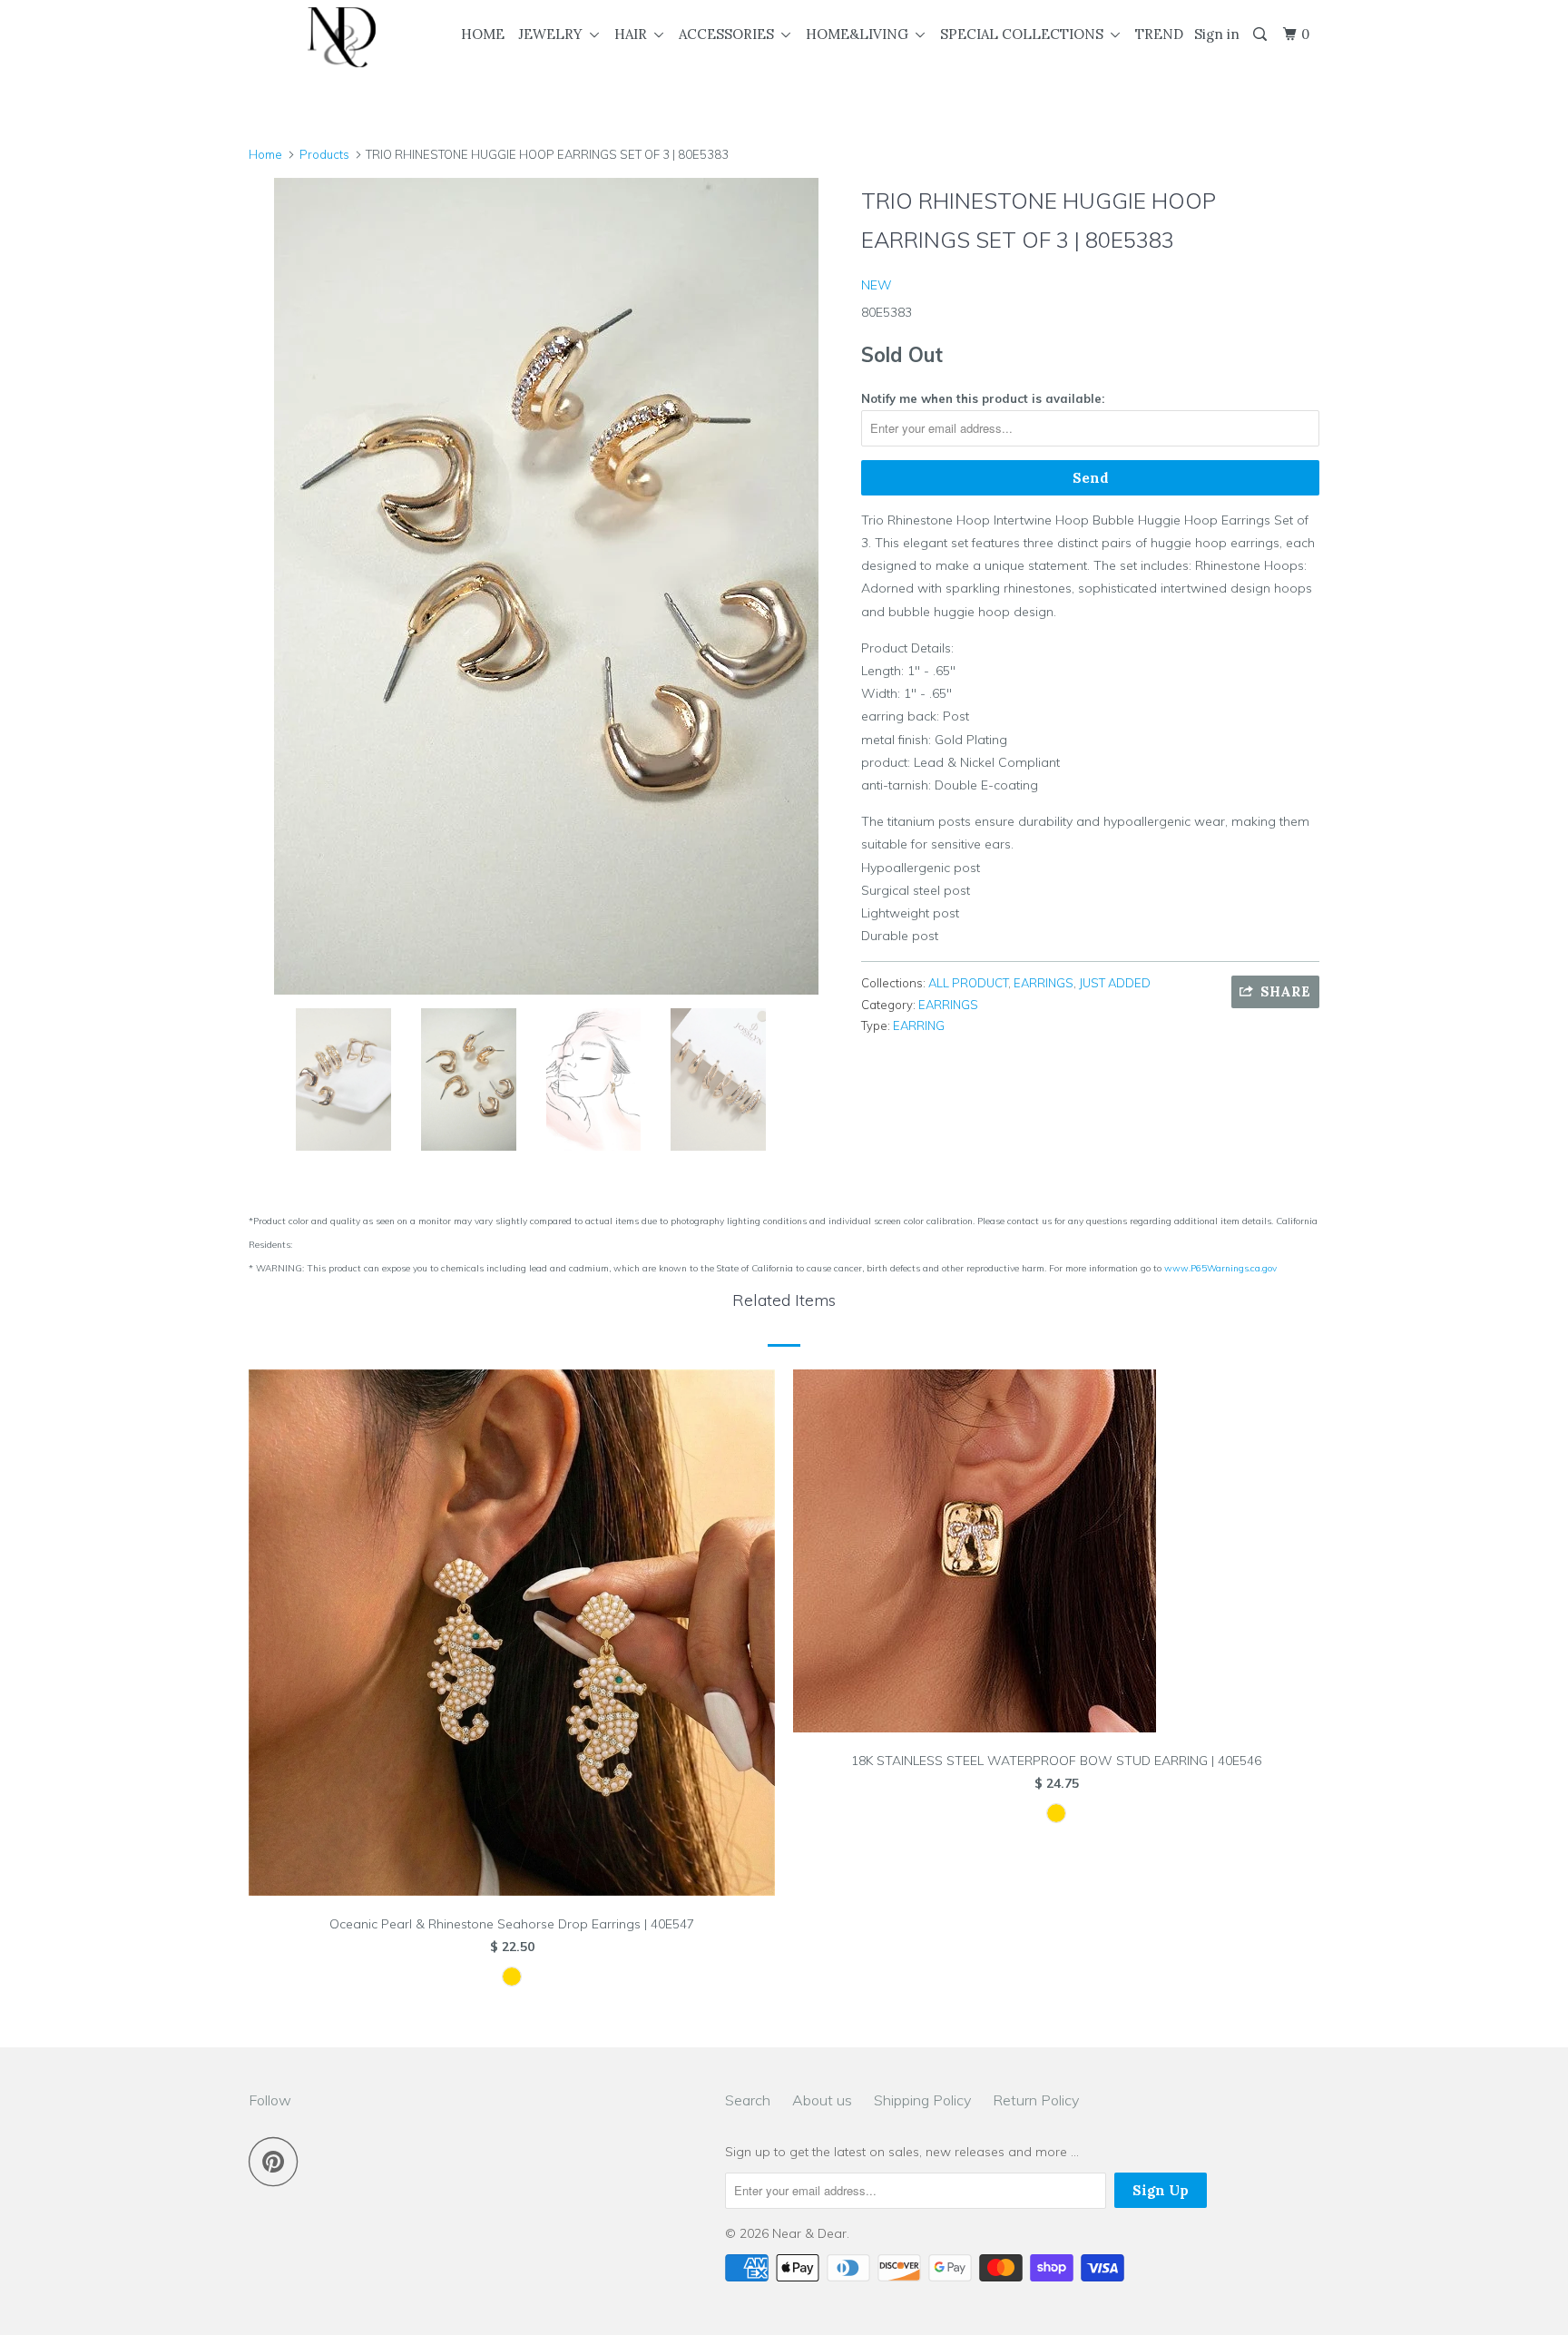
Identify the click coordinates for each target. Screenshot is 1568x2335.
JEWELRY (554, 34)
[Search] (1261, 34)
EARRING (919, 1025)
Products (324, 154)
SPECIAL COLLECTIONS (1025, 34)
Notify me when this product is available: (983, 398)
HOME (483, 34)
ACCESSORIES (730, 34)
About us (822, 2100)
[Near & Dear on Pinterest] (278, 2161)
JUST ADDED (1115, 983)
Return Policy (1036, 2100)
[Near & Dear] (342, 37)
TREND (1159, 34)
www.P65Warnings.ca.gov (1220, 1268)
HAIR (634, 34)
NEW (877, 285)
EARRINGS (1044, 983)
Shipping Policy (922, 2100)
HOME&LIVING (861, 34)
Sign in (1217, 34)
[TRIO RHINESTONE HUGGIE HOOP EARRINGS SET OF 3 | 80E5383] (546, 586)
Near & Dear (809, 2233)
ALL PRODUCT (968, 983)
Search (748, 2100)
